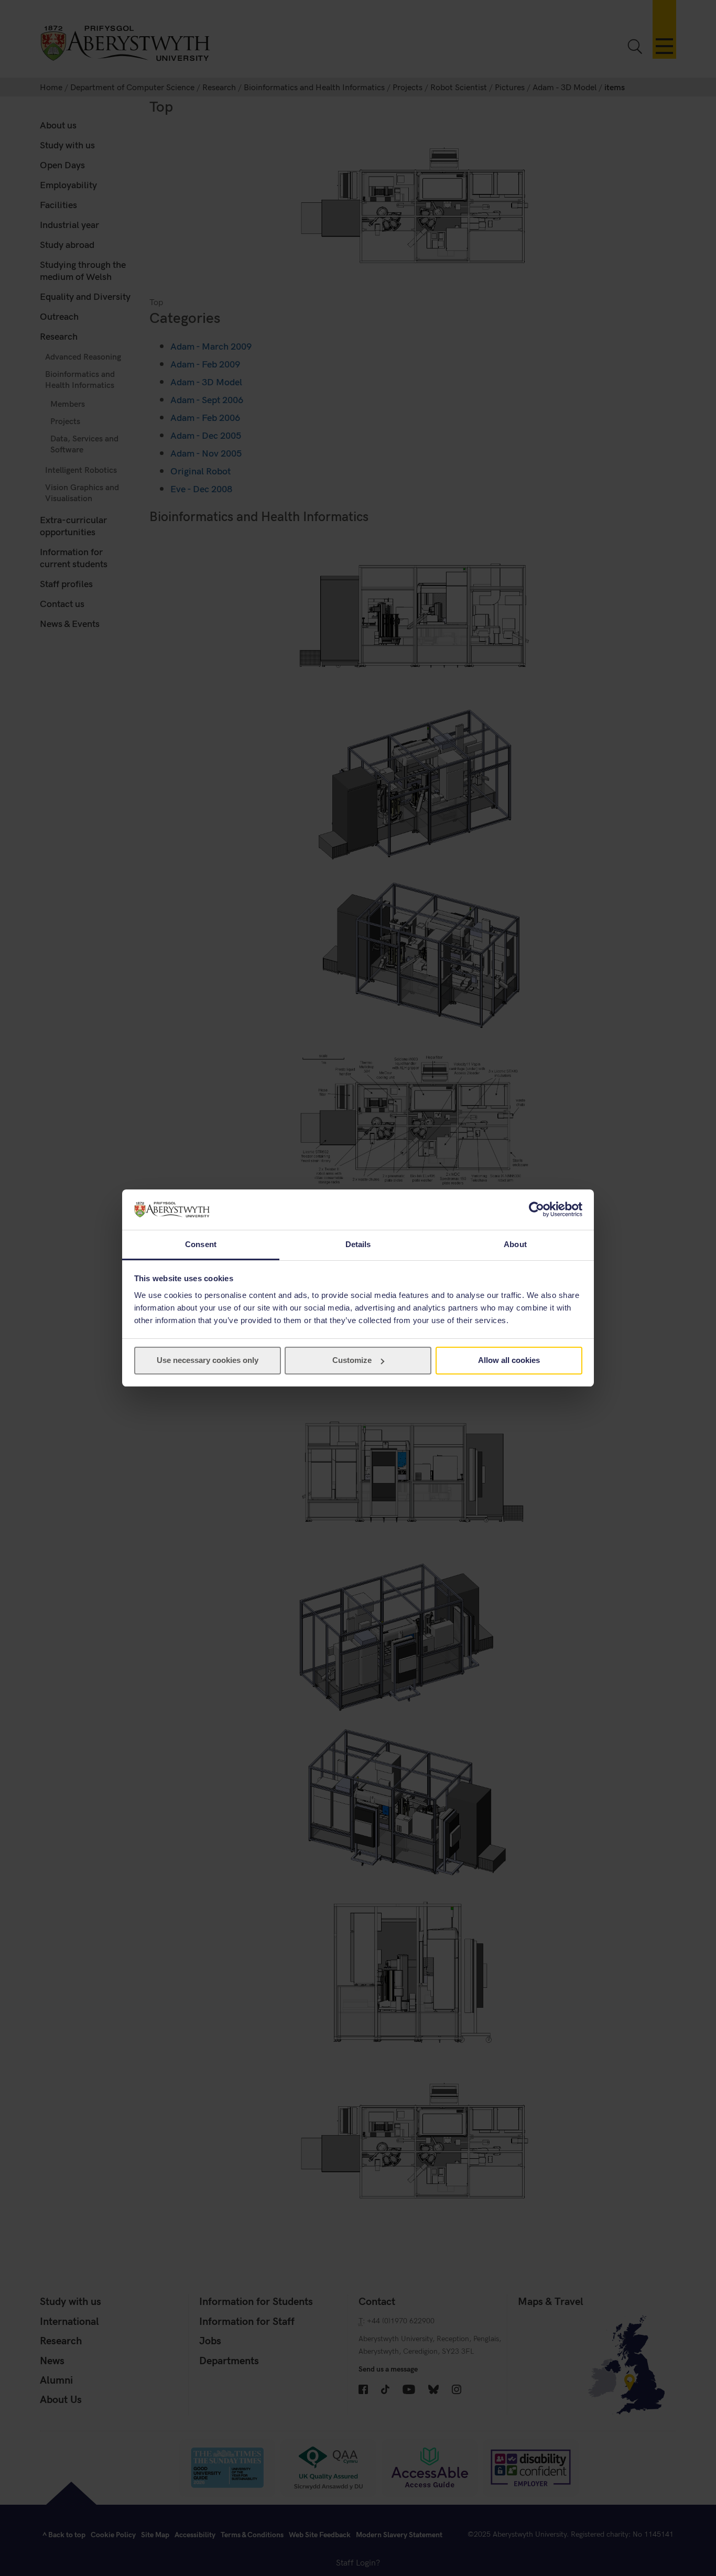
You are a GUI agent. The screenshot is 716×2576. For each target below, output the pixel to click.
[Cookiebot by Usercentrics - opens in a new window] (536, 1209)
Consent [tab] (201, 1244)
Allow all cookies (509, 1360)
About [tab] (515, 1244)
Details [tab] (358, 1244)
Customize (352, 1360)
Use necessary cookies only (208, 1360)
